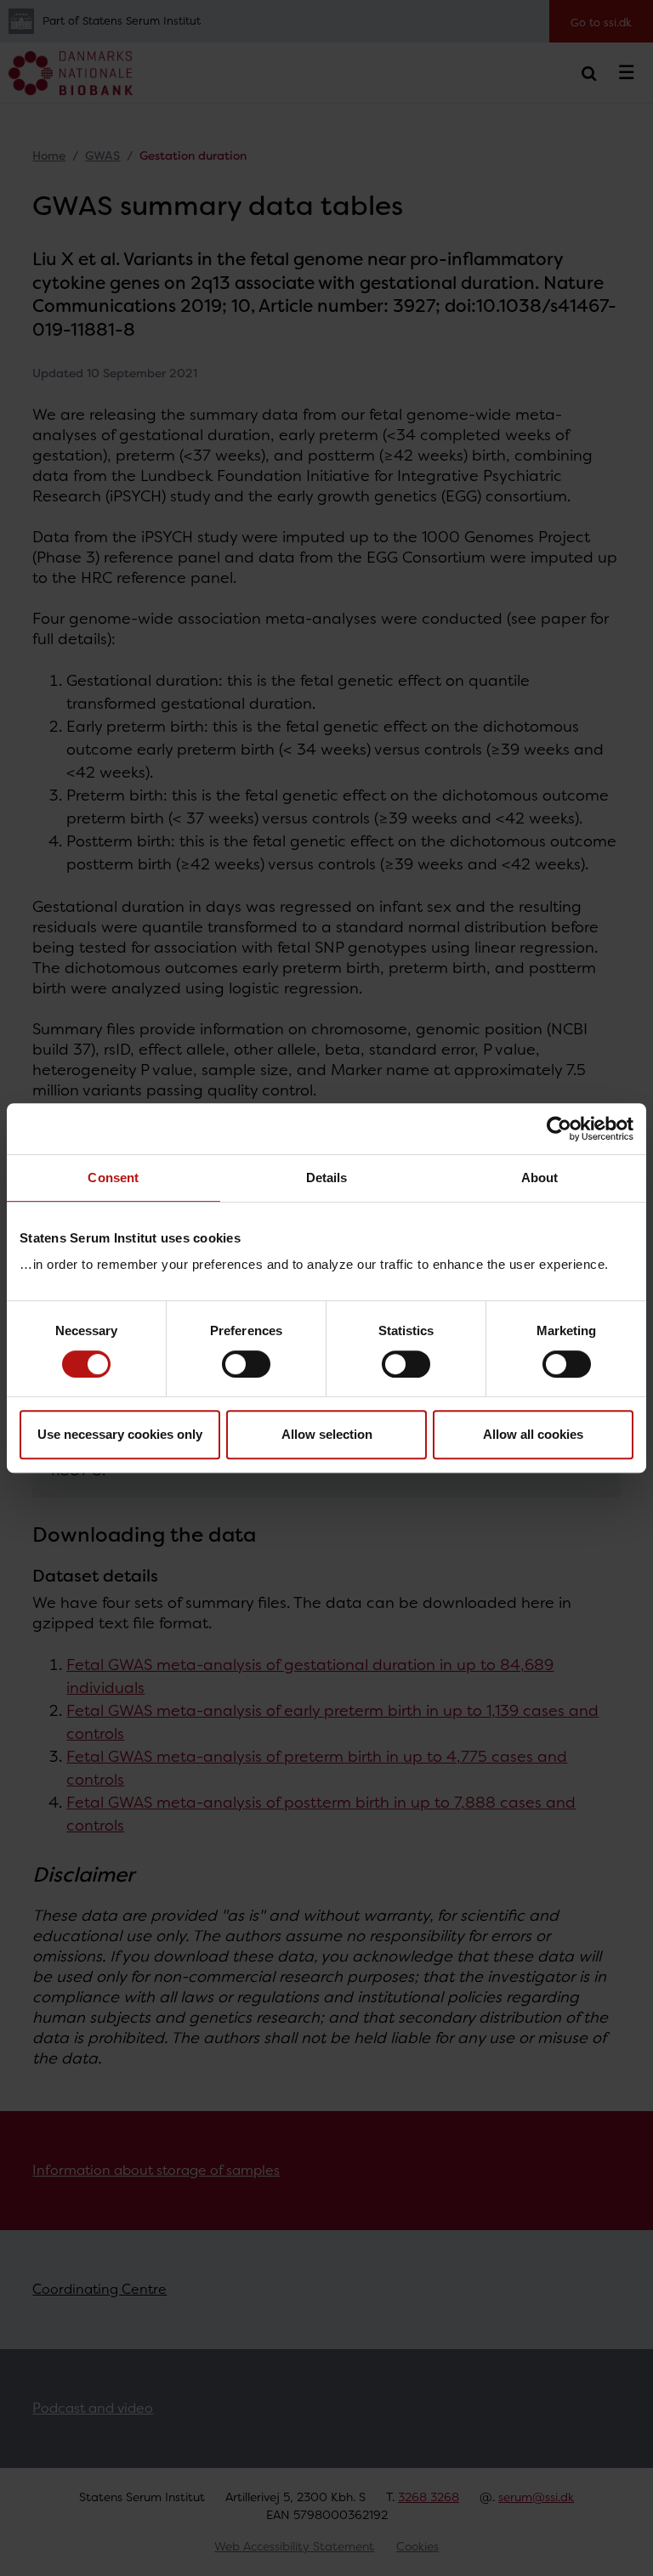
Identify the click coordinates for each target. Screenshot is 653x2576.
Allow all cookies (533, 1434)
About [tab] (540, 1178)
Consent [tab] (113, 1178)
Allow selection (327, 1434)
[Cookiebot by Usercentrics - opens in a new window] (559, 1129)
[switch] (246, 1364)
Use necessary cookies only (120, 1434)
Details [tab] (327, 1178)
